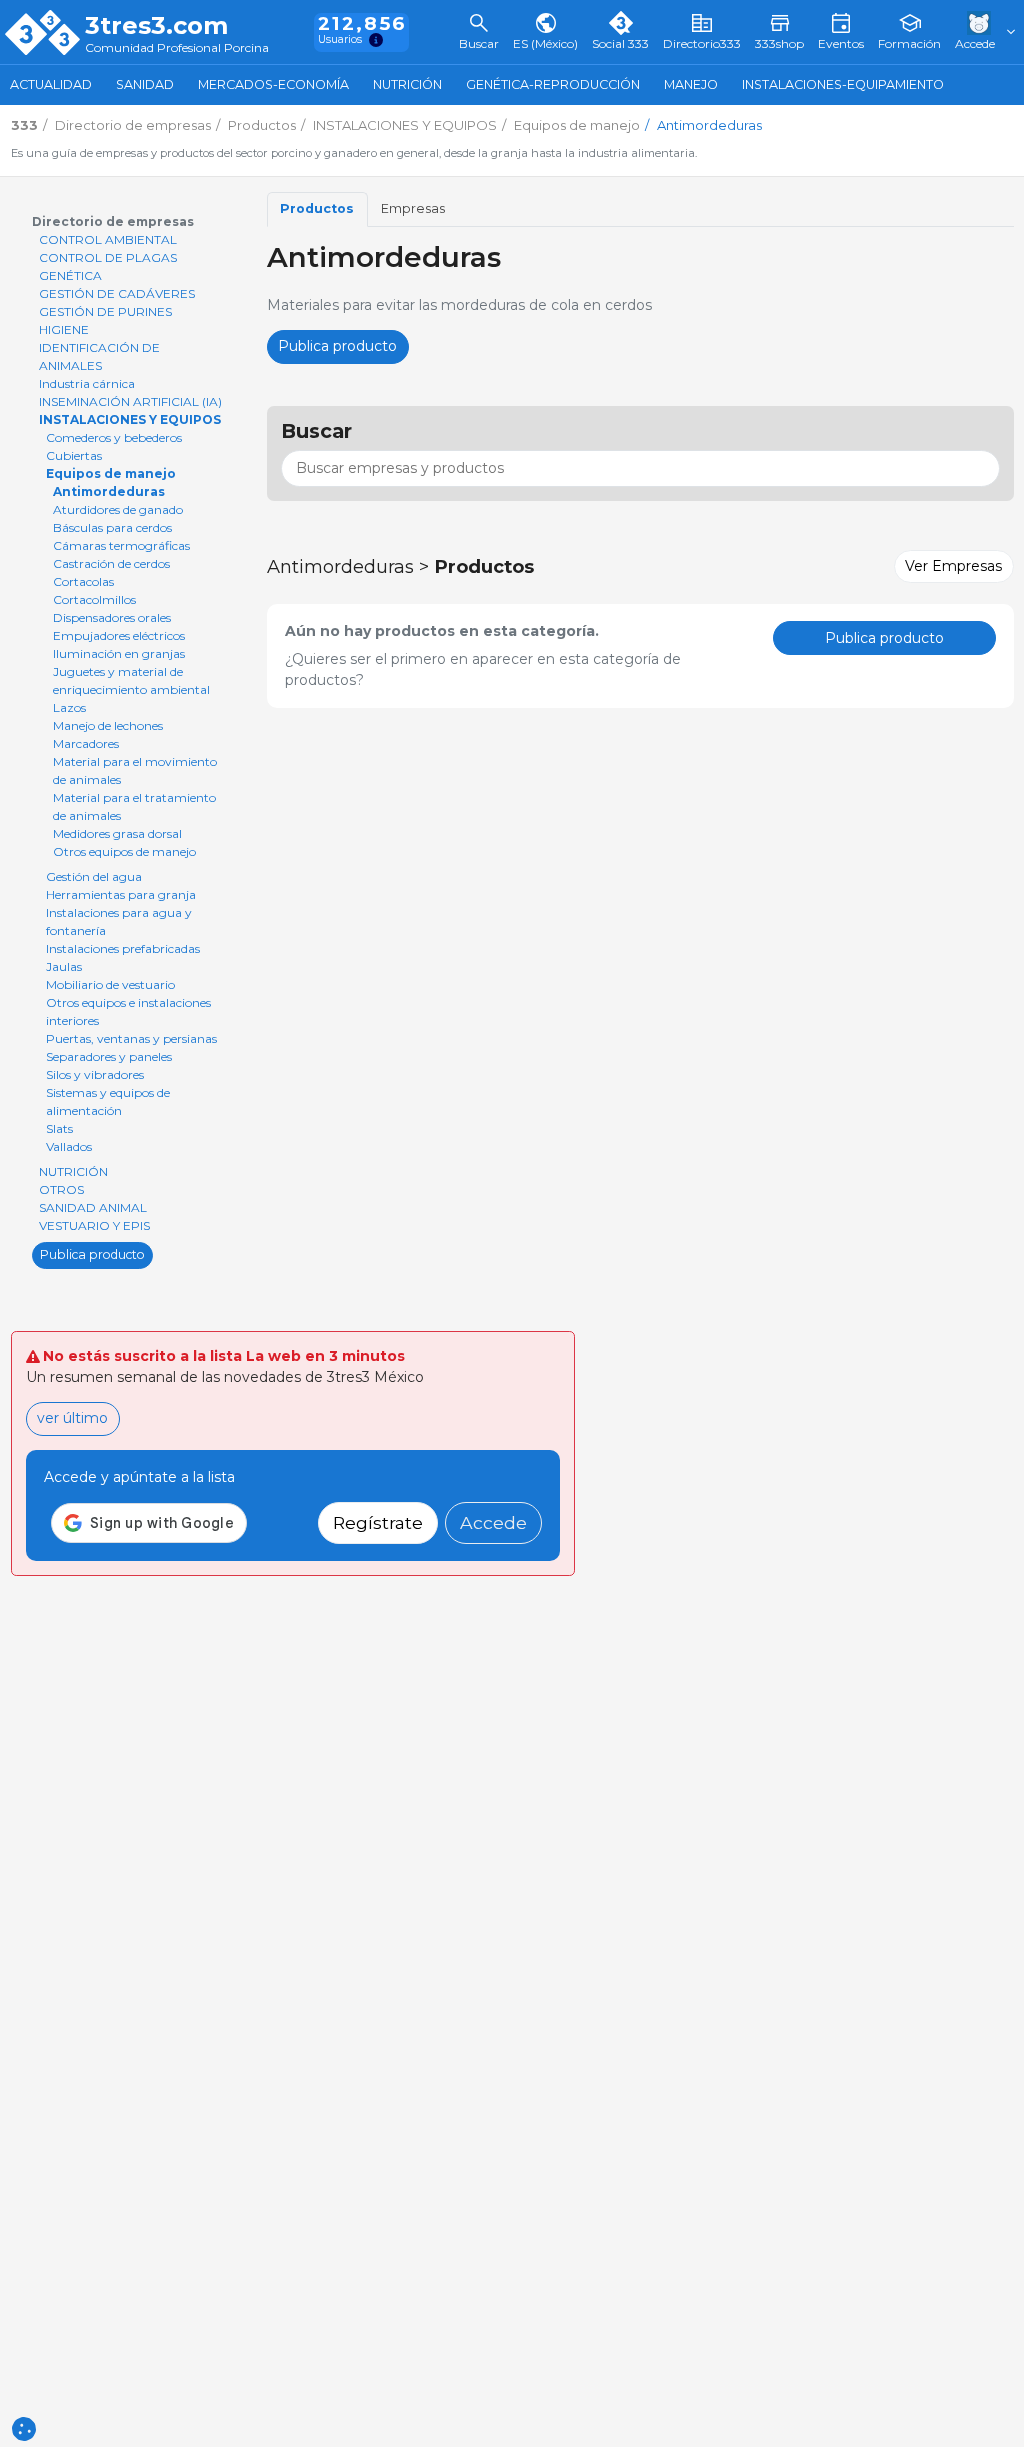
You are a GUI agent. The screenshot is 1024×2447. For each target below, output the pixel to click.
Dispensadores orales (112, 617)
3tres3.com (156, 26)
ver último (72, 1418)
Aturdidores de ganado (118, 509)
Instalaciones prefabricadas (123, 948)
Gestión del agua (94, 876)
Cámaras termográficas (121, 545)
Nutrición (407, 84)
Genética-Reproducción (553, 84)
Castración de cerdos (111, 563)
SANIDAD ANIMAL (93, 1207)
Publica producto (92, 1254)
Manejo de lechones (108, 725)
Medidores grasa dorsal (117, 833)
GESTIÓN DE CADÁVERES (117, 293)
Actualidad (51, 84)
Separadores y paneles (109, 1056)
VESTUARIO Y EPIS (94, 1225)
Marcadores (86, 743)
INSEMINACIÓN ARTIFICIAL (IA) (130, 401)
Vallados (69, 1146)
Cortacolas (83, 581)
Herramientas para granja (121, 894)
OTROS (61, 1189)
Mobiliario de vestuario (110, 984)
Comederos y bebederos (114, 437)
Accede (493, 1522)
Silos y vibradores (95, 1074)
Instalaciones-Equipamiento (843, 84)
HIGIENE (64, 329)
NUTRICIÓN (73, 1171)
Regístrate (378, 1522)
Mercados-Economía (273, 84)
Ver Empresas (953, 566)
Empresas (413, 208)
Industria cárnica (87, 383)
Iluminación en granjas (119, 653)
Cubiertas (74, 455)
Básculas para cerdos (112, 527)
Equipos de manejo (111, 473)
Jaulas (64, 966)
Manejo (691, 84)
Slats (59, 1128)
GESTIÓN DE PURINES (105, 311)
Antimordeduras (109, 491)
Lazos (69, 707)
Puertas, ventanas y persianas (131, 1038)
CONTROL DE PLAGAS (108, 257)
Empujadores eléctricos (119, 635)
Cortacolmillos (94, 599)
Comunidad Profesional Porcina (177, 48)
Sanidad (145, 84)
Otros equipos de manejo (124, 851)
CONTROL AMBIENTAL (108, 239)
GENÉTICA (70, 275)
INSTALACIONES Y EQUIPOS (130, 419)
